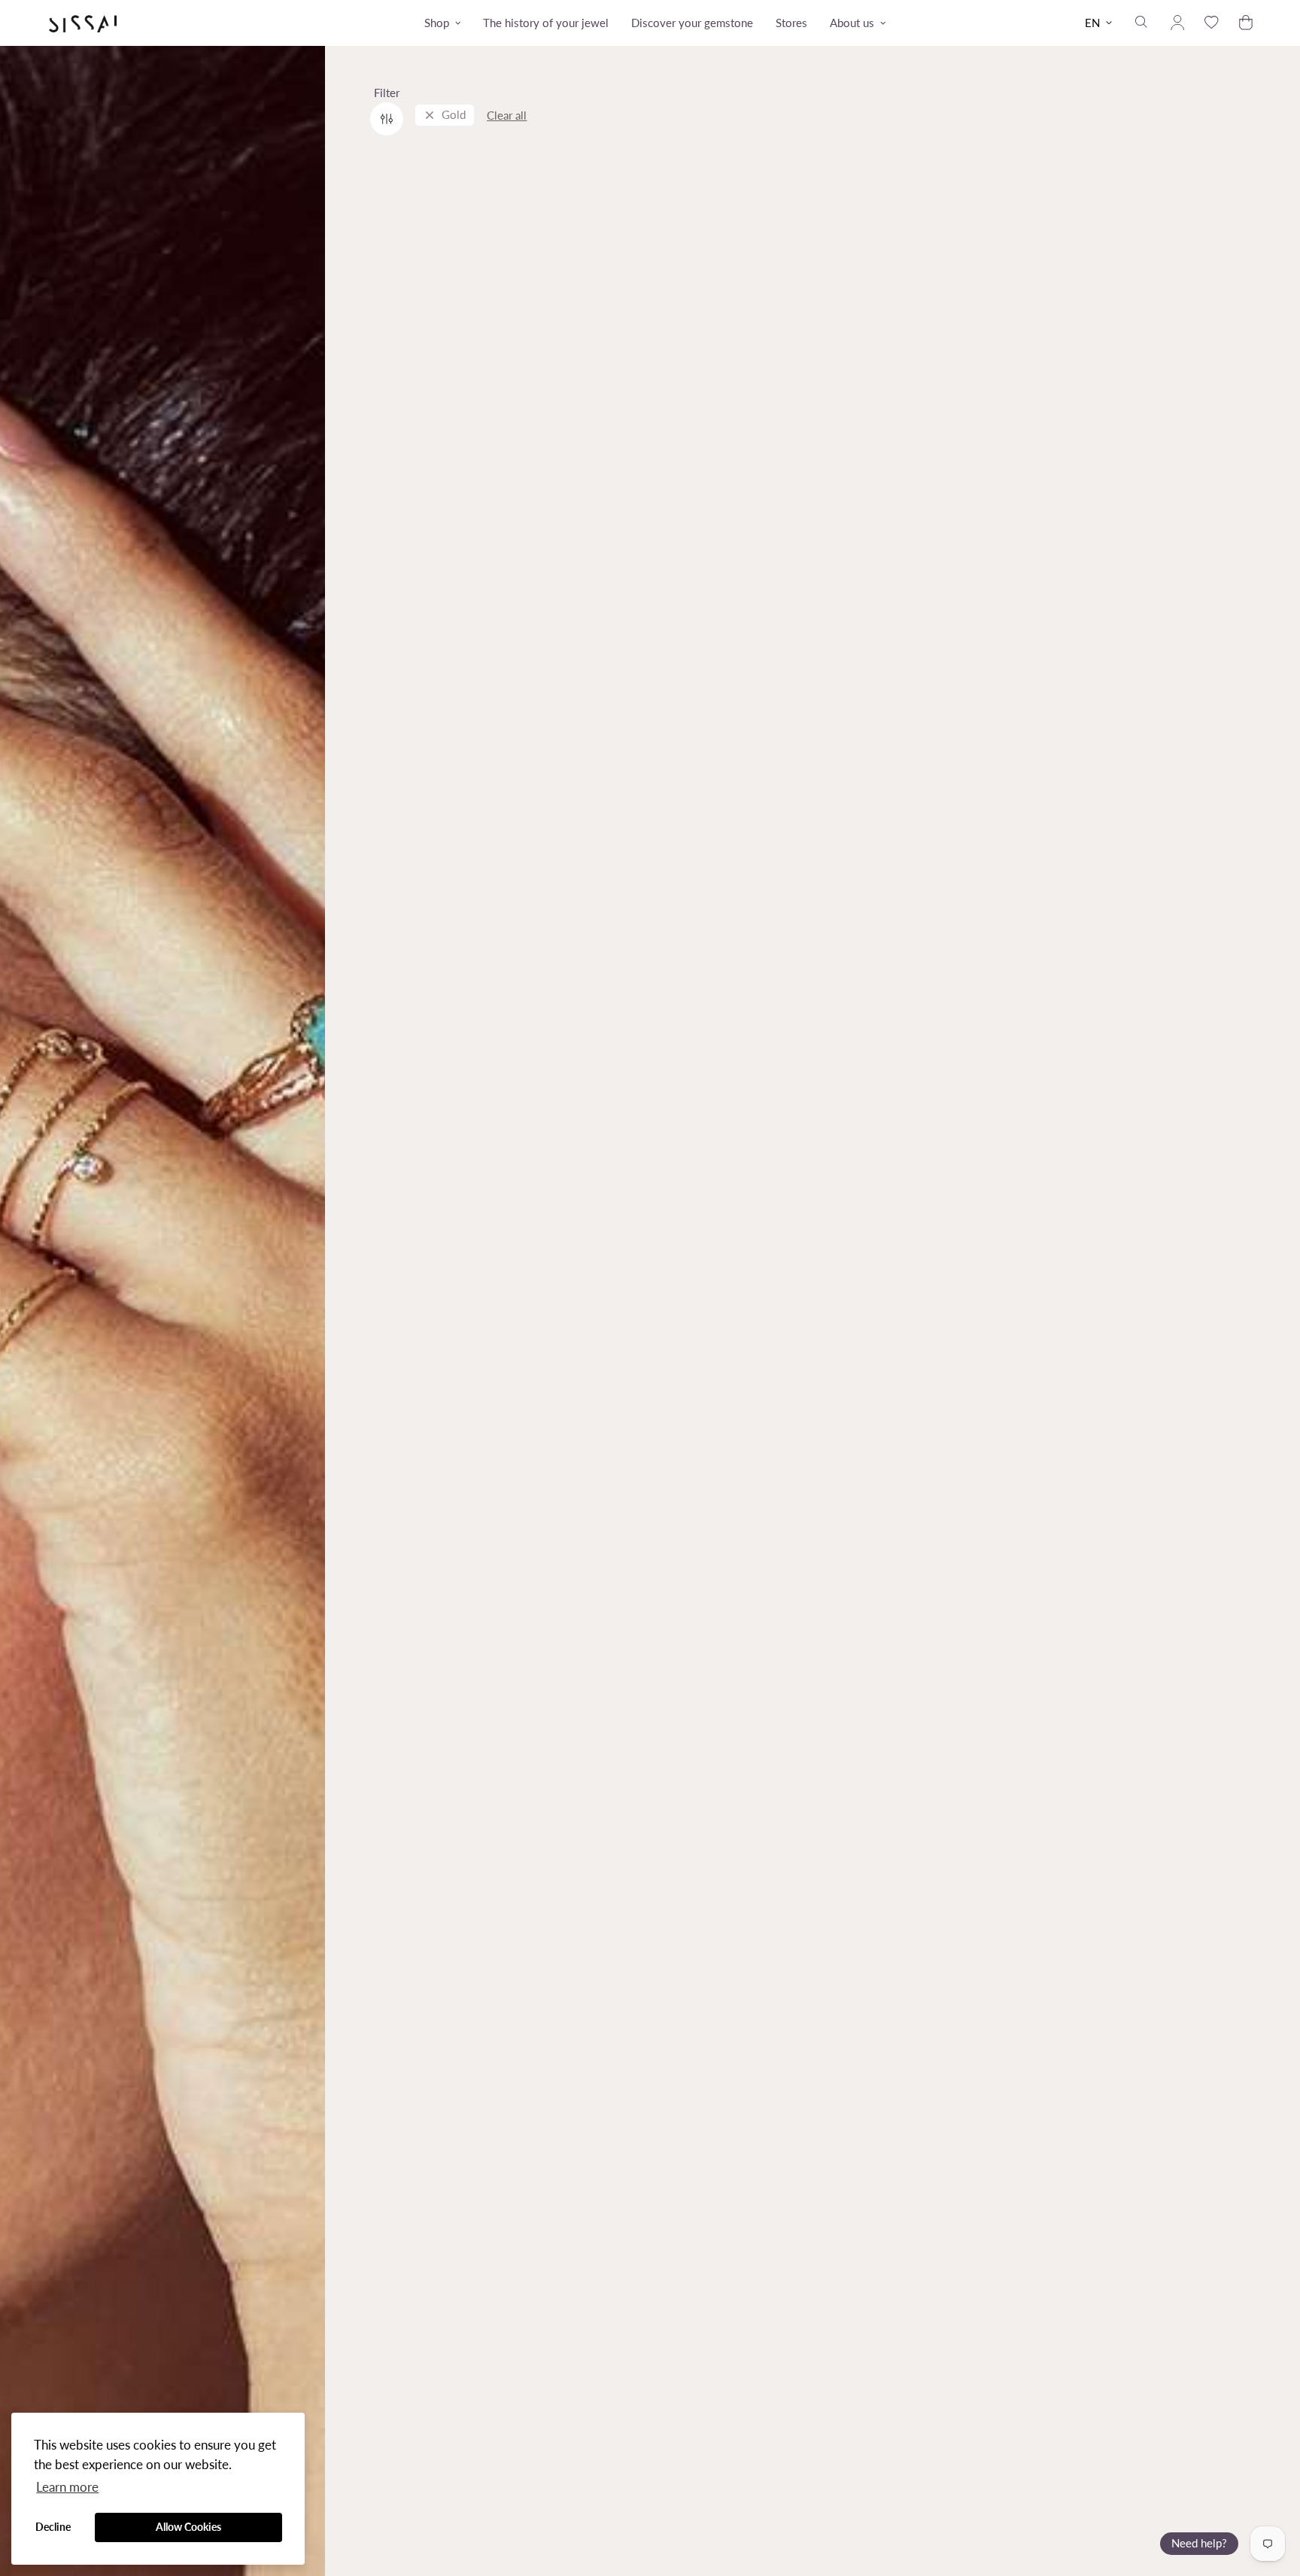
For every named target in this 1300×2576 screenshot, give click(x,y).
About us (852, 23)
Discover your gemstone (692, 23)
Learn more (67, 2487)
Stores (791, 23)
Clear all (507, 115)
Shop (437, 23)
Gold (454, 115)
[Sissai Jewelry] (83, 23)
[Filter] (387, 119)
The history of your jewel (546, 23)
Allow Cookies (188, 2527)
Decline (53, 2527)
